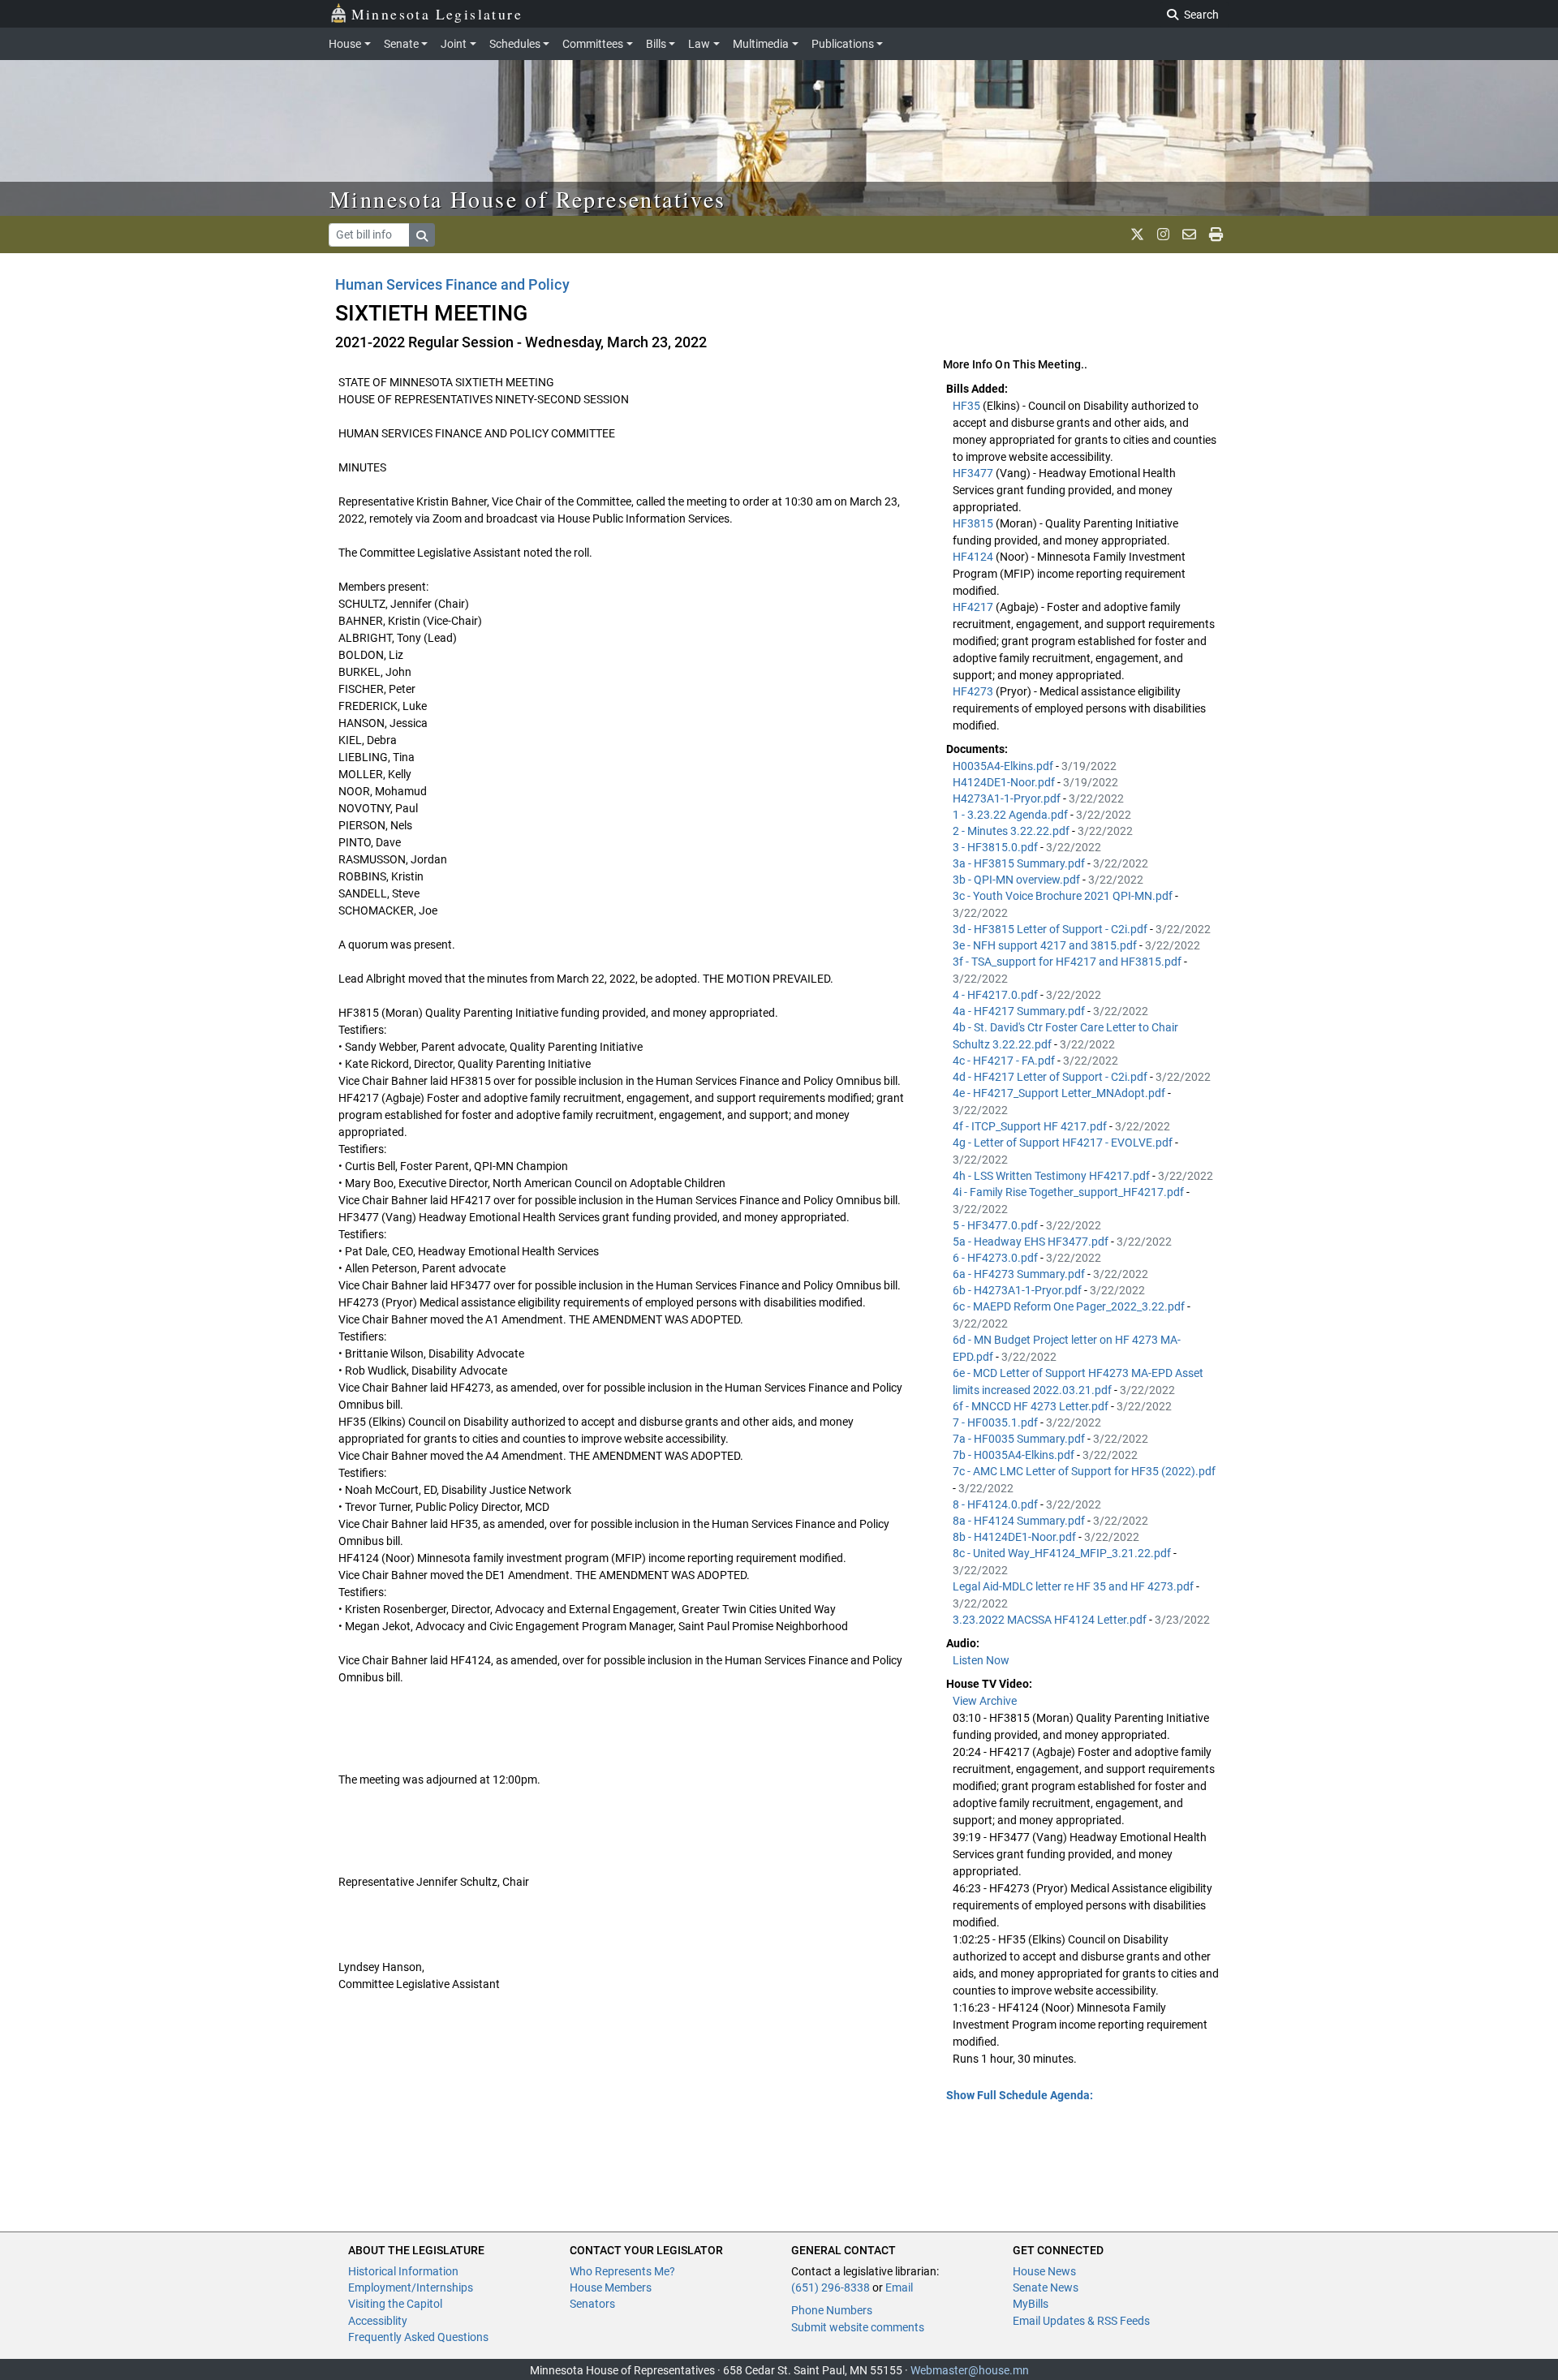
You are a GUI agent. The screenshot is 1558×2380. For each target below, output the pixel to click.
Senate (401, 44)
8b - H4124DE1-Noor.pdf (1016, 1537)
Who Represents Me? (622, 2271)
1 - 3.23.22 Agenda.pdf (1011, 815)
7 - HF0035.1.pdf (996, 1422)
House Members (611, 2287)
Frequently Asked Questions (418, 2337)
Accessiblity (378, 2321)
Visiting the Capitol (395, 2304)
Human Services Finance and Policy (452, 284)
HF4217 (974, 607)
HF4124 (974, 557)
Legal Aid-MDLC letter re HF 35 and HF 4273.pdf (1074, 1586)
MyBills (1031, 2304)
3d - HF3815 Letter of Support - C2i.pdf (1051, 929)
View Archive (985, 1701)
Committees (593, 44)
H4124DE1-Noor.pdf (1005, 782)
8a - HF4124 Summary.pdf (1020, 1521)
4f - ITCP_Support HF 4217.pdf (1031, 1126)
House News (1044, 2271)
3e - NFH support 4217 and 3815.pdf (1046, 945)
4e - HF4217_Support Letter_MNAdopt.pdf (1060, 1093)
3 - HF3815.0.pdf (996, 847)
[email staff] (1189, 235)
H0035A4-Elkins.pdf (1004, 766)
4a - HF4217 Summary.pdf (1020, 1011)
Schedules (515, 44)
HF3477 (974, 473)
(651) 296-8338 (831, 2287)
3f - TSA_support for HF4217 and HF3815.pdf (1068, 962)
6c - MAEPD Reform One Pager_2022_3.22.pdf (1070, 1306)
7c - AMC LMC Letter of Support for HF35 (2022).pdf (1084, 1471)
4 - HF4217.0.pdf (996, 995)
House (345, 44)
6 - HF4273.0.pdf (996, 1258)
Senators (592, 2304)
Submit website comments (858, 2327)
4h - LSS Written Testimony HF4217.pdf (1052, 1176)
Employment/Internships (411, 2287)
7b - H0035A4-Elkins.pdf (1015, 1455)
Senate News (1046, 2287)
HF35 (968, 406)
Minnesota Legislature (437, 14)
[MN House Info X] (1137, 235)
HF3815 (974, 523)
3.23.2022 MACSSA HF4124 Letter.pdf (1051, 1620)
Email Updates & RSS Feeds (1081, 2321)
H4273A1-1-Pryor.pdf (1008, 798)
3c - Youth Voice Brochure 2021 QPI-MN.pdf (1064, 896)
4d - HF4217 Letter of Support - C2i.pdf (1051, 1077)
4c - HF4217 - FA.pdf (1005, 1061)
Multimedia (761, 44)
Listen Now (981, 1660)
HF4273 (974, 691)
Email (899, 2287)
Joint (454, 44)
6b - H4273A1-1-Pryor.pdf (1018, 1290)
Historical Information (403, 2271)
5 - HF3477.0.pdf (996, 1225)
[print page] (1216, 235)
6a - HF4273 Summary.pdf (1020, 1274)
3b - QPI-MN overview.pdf (1018, 880)
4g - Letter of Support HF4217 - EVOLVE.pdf (1064, 1143)
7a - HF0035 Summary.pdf (1020, 1439)
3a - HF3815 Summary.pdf (1020, 863)
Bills (656, 44)
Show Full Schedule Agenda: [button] (1020, 2095)
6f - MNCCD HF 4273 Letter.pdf (1032, 1406)
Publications (843, 44)
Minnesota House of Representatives (528, 199)
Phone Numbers (832, 2310)
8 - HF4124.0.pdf (996, 1504)
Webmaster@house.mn (970, 2370)
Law (699, 44)
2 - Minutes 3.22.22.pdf (1012, 831)
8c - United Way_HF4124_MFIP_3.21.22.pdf (1063, 1553)
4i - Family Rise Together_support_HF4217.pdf (1070, 1192)
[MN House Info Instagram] (1163, 235)
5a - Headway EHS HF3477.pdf (1032, 1242)
